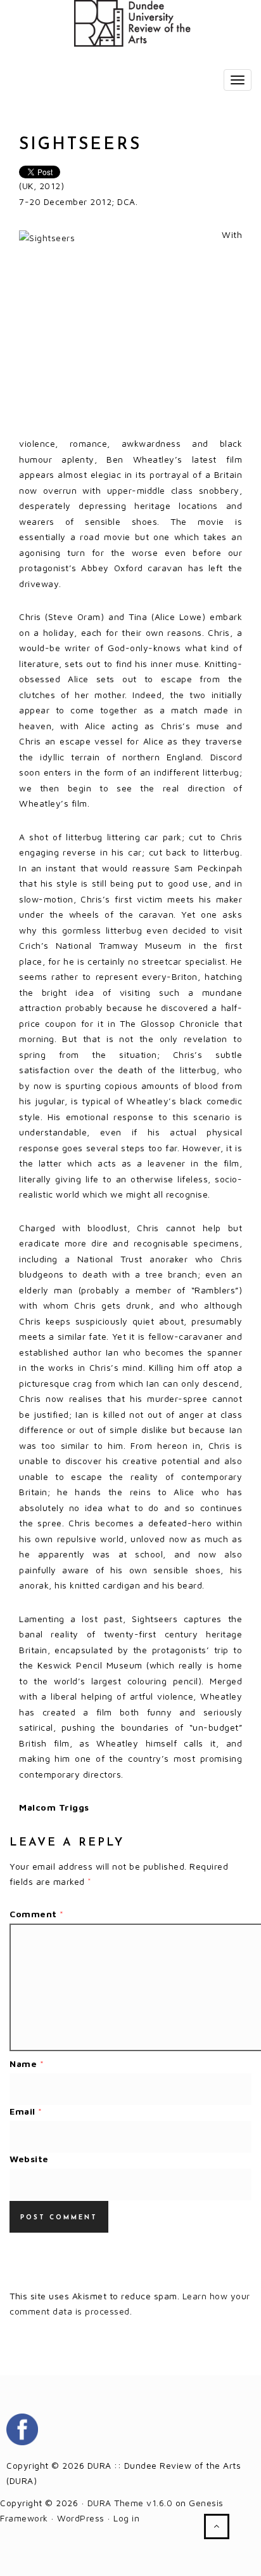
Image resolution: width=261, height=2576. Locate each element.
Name (27, 2064)
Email (26, 2111)
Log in (126, 2518)
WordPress (81, 2518)
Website (29, 2159)
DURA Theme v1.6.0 (130, 2503)
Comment (37, 1914)
